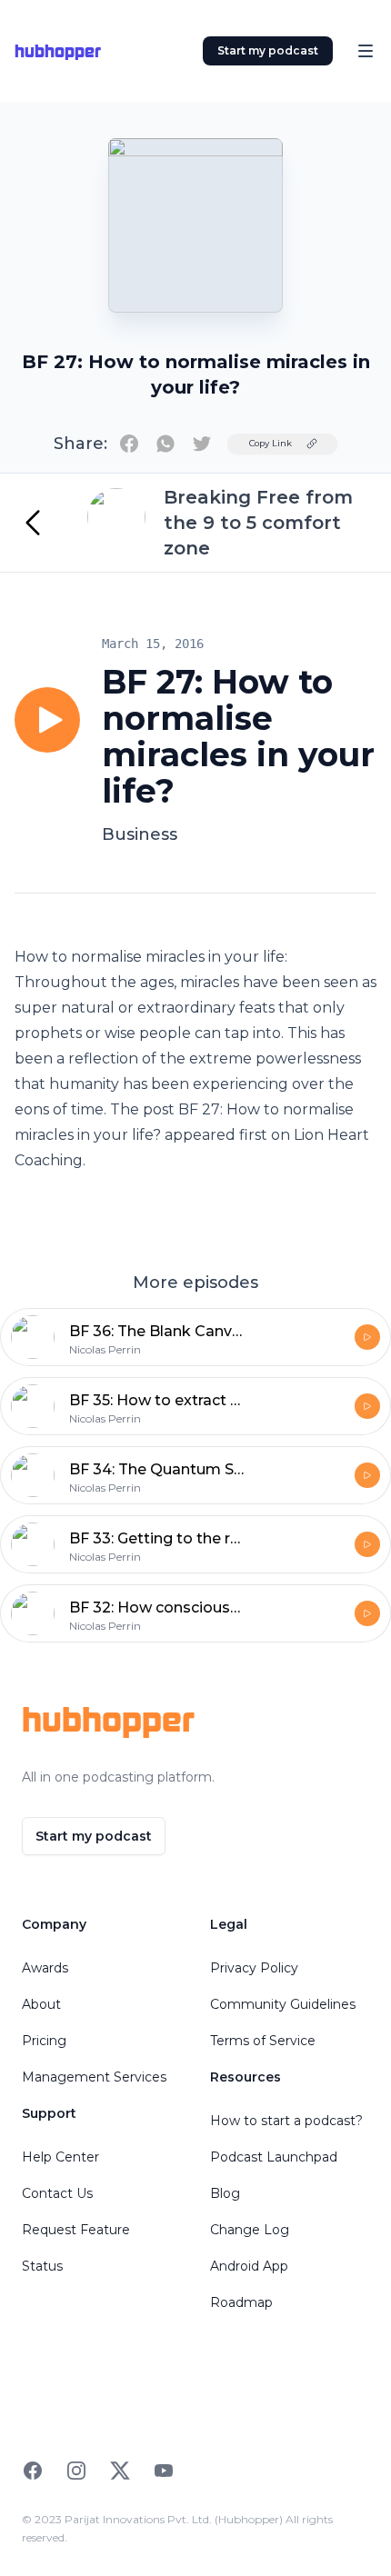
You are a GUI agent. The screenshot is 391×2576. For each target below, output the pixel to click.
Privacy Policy (254, 1968)
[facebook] (129, 444)
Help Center (60, 2157)
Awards (45, 1968)
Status (42, 2266)
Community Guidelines (283, 2004)
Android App (249, 2266)
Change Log (250, 2230)
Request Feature (76, 2230)
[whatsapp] (165, 444)
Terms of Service (263, 2041)
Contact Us (57, 2193)
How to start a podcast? (286, 2121)
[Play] (47, 720)
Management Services (94, 2077)
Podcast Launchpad (274, 2157)
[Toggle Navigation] (366, 51)
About (41, 2004)
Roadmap (241, 2302)
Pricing (44, 2041)
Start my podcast (268, 50)
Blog (225, 2193)
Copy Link (271, 443)
